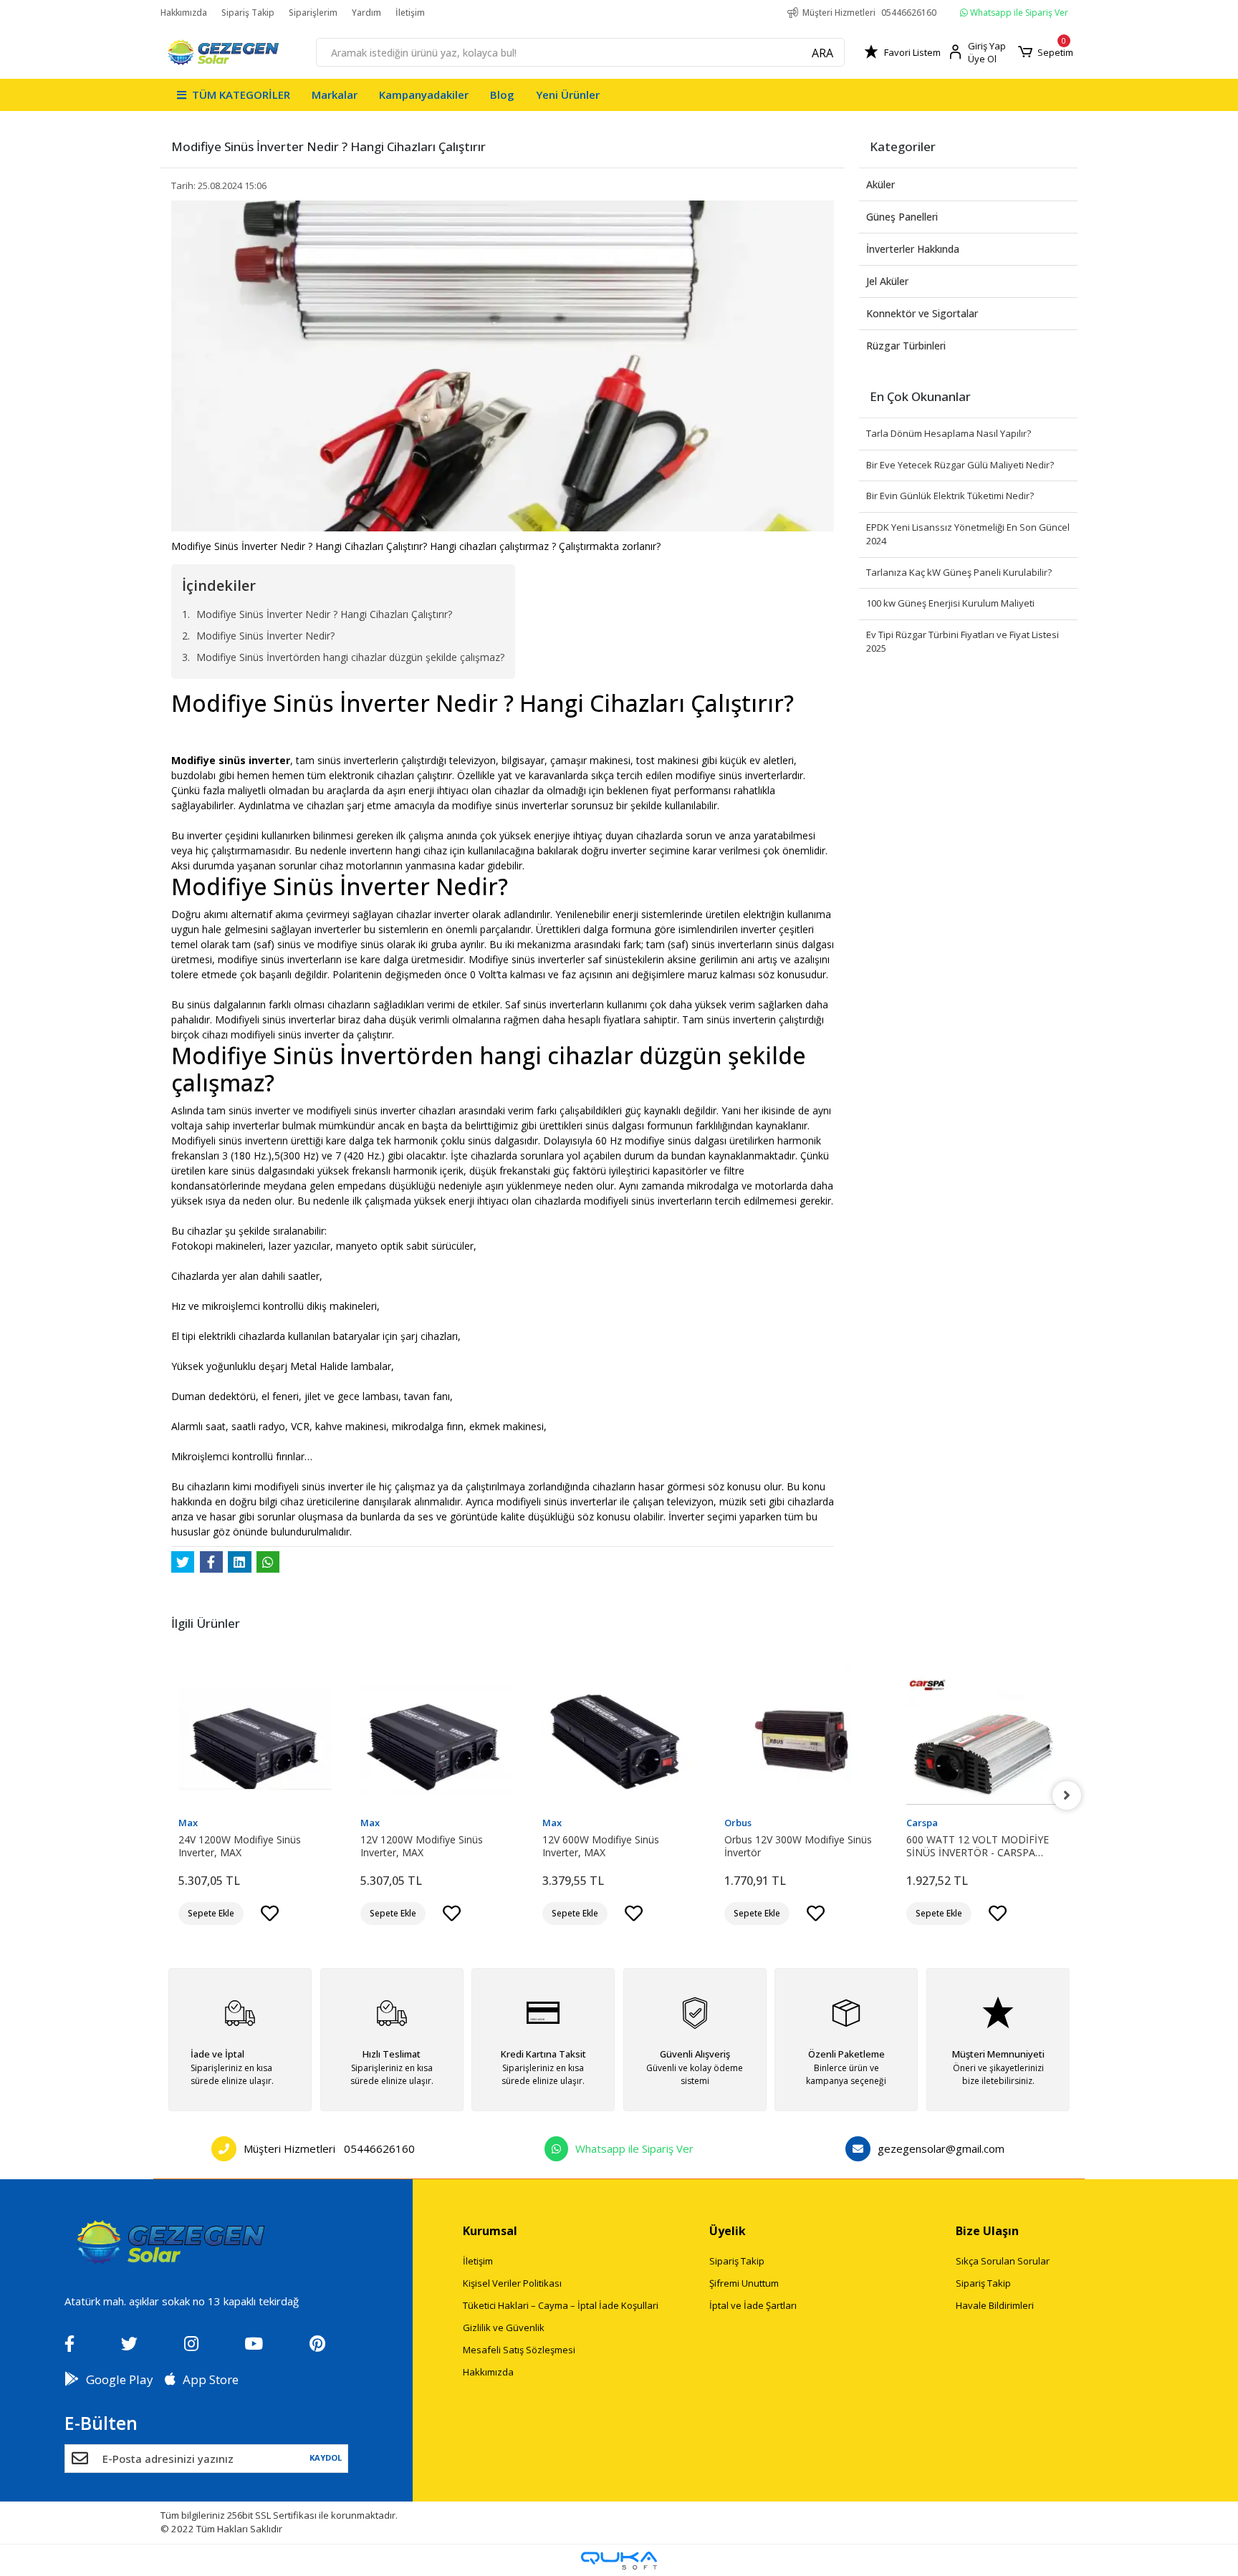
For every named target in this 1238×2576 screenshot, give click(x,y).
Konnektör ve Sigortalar (922, 313)
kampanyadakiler (424, 95)
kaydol (326, 2457)
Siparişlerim (313, 13)
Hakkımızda (184, 13)
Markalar (335, 95)
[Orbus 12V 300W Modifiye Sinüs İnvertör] (801, 1740)
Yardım (366, 13)
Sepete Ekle (211, 1913)
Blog (502, 95)
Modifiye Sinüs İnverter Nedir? (265, 636)
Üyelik (728, 2231)
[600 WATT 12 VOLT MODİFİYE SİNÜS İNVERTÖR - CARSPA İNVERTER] (983, 1740)
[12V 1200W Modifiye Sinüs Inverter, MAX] (437, 1740)
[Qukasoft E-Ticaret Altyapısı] (619, 2561)
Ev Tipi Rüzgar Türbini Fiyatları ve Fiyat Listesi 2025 (963, 642)
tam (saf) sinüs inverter (700, 944)
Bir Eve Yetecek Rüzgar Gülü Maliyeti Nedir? (960, 465)
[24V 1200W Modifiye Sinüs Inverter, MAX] (255, 1740)
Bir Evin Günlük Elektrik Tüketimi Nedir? (950, 496)
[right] (1067, 1795)
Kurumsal (490, 2231)
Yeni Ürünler (568, 95)
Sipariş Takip (248, 13)
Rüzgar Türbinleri (906, 346)
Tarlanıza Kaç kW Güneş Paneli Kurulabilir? (959, 572)
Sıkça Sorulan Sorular (1003, 2261)
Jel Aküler (887, 281)
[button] (1046, 52)
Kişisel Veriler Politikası (512, 2283)
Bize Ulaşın (987, 2231)
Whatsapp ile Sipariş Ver (1018, 13)
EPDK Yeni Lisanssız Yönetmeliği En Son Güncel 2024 (968, 534)
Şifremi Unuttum (744, 2283)
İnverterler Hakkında (913, 249)
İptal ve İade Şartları (753, 2305)
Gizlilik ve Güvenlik (504, 2327)
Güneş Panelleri (902, 217)
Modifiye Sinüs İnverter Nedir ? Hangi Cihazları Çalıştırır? (324, 614)
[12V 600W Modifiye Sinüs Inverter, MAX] (619, 1740)
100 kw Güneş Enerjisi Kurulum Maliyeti (950, 603)
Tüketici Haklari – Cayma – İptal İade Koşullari (561, 2305)
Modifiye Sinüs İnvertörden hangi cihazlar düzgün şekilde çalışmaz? (350, 657)
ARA (822, 53)
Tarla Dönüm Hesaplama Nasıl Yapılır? (949, 433)
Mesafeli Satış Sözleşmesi (519, 2350)
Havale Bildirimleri (995, 2305)
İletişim (410, 13)
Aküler (880, 184)
